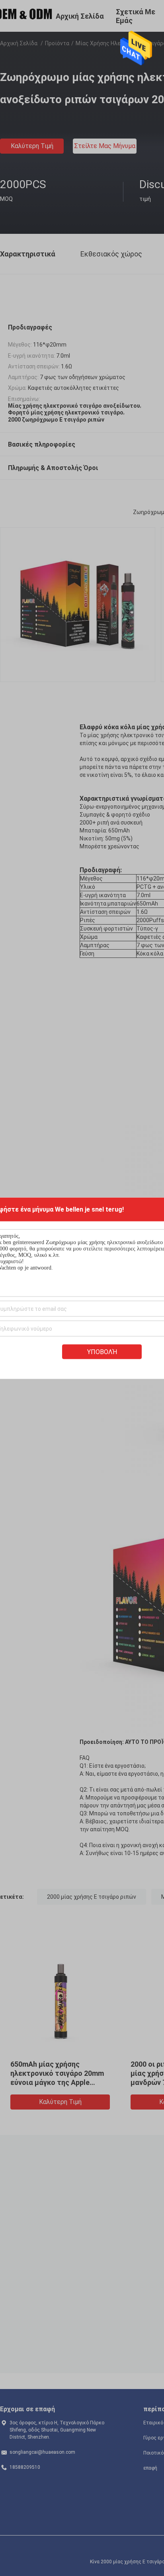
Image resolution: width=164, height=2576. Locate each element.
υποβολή (102, 1352)
